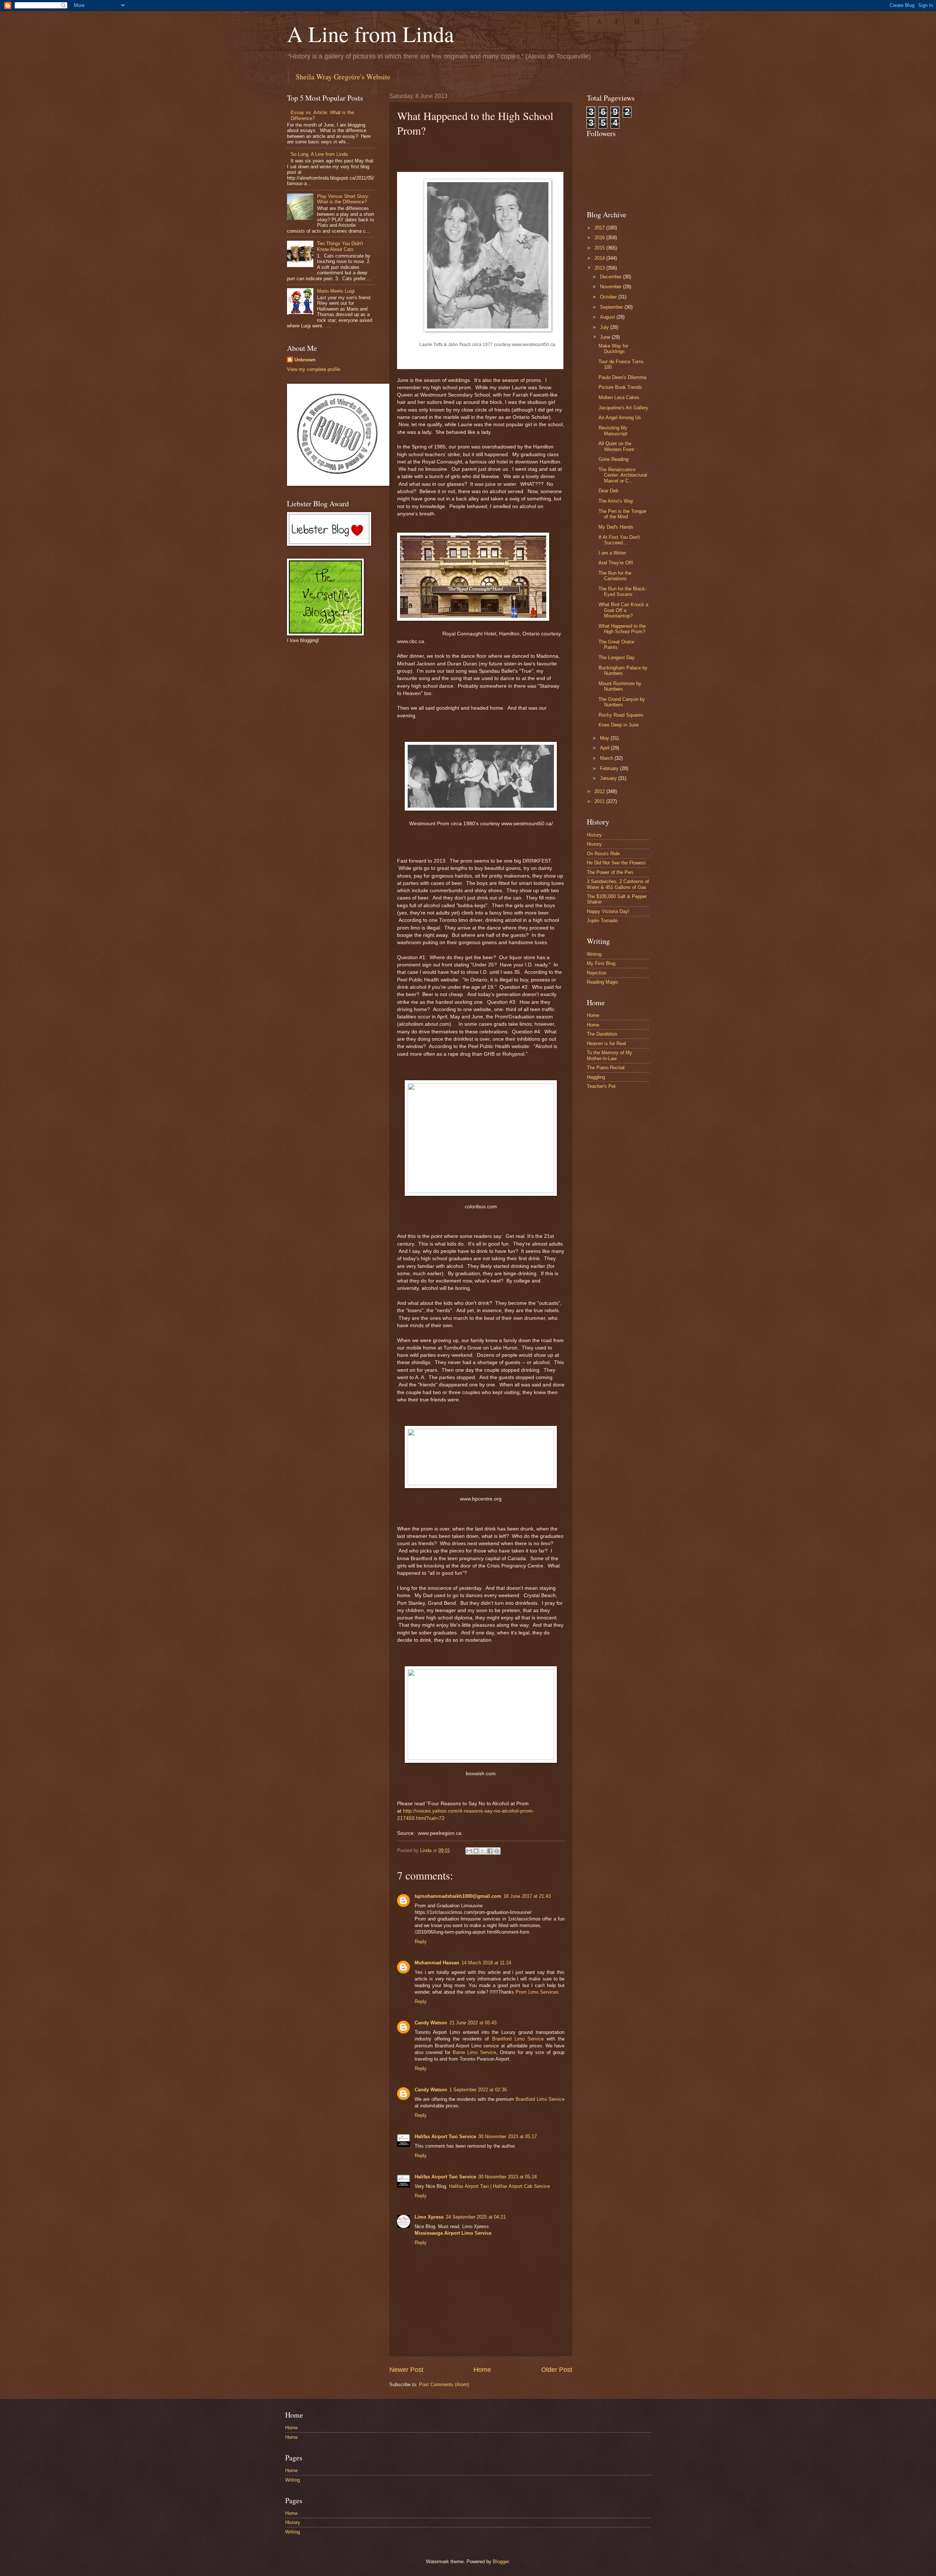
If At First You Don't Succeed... (619, 540)
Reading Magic (603, 982)
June (606, 337)
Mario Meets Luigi (336, 291)
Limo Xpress (429, 2217)
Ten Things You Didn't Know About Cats (340, 246)
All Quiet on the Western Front (616, 446)
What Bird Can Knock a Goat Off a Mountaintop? (623, 610)
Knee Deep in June (619, 725)
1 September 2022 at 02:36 (478, 2090)
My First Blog (601, 963)
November (612, 287)
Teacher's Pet (601, 1086)
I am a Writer (612, 553)
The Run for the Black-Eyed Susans (622, 592)
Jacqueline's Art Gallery (623, 408)
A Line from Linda (371, 34)
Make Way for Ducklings (613, 349)
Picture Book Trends (620, 387)
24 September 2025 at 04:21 (476, 2217)
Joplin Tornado (602, 921)
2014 (600, 258)
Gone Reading (614, 459)
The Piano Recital (606, 1068)
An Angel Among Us (620, 418)
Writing (594, 954)
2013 (600, 268)
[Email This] (469, 1851)
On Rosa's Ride (603, 854)
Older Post (557, 2370)
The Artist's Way (616, 501)
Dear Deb (608, 491)
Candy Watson (431, 2023)
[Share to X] (483, 1851)
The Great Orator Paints (616, 645)
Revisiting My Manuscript (613, 431)
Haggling (596, 1077)
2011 (600, 801)
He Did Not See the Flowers (616, 863)
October (609, 297)
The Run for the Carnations (615, 576)
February (610, 768)
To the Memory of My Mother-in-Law (609, 1055)
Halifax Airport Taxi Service (445, 2136)
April (605, 748)
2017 (600, 228)
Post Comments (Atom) (444, 2385)
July (605, 327)
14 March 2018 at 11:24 (486, 1963)
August (608, 317)
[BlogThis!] (476, 1851)
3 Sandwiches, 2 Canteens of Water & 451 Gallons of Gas (618, 884)
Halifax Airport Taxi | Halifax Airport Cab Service (499, 2186)
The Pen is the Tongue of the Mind (622, 514)
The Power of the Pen (610, 872)
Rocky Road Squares (621, 715)
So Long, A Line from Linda (319, 154)
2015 (600, 248)
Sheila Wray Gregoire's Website (343, 77)
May (605, 738)
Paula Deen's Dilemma (622, 377)
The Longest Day (617, 658)
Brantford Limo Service (518, 2039)
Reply (421, 1942)
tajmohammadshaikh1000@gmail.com (458, 1896)
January (609, 778)
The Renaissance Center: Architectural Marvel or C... (623, 475)
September (612, 307)
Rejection (597, 973)
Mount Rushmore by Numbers (620, 686)
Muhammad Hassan (437, 1963)
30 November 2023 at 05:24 (507, 2177)
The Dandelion (602, 1034)
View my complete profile (314, 369)
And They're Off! (616, 563)
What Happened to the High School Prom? (622, 629)
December (612, 277)
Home (482, 2370)
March (607, 758)
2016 (600, 238)
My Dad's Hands (616, 527)
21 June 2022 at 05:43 (473, 2023)
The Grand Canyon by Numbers (622, 702)
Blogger (501, 2562)
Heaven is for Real (606, 1043)
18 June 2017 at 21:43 (527, 1896)
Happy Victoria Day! (608, 911)
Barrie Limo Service (474, 2052)
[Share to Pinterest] (497, 1851)
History (594, 835)
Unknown (305, 360)
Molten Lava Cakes (619, 397)
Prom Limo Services (537, 1992)
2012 (600, 791)
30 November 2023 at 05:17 (507, 2136)
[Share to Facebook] (490, 1851)
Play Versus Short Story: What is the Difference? (343, 199)
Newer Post (406, 2370)
